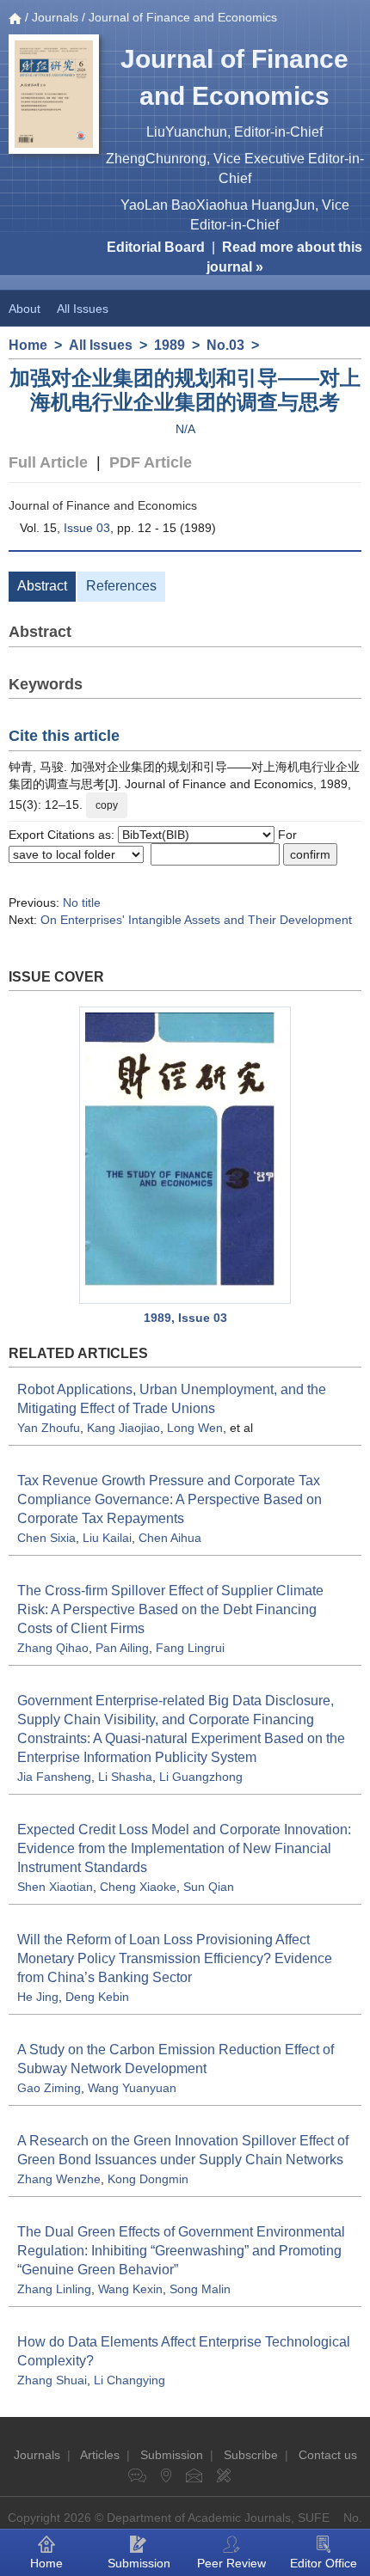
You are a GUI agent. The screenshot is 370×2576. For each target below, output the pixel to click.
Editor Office (324, 2563)
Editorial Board (156, 247)
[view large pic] (185, 1155)
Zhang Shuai (52, 2380)
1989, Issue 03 (185, 1318)
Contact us (328, 2455)
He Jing (38, 1997)
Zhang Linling (54, 2289)
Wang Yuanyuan (132, 2088)
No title (82, 903)
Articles (100, 2455)
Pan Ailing (122, 1648)
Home (28, 345)
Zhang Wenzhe (59, 2179)
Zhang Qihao (53, 1648)
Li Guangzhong (201, 1777)
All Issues (83, 309)
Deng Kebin (97, 1997)
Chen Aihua (170, 1538)
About (25, 309)
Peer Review (231, 2563)
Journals (55, 17)
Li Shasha (125, 1777)
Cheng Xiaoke (138, 1887)
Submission (172, 2455)
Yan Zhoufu (49, 1428)
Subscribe (251, 2455)
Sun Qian (209, 1887)
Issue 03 (87, 528)
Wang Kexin (130, 2289)
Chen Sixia (46, 1538)
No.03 (225, 345)
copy (107, 805)
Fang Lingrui (190, 1648)
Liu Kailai (107, 1538)
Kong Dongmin (148, 2179)
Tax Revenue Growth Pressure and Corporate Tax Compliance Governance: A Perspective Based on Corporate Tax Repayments (170, 1499)
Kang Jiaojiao (123, 1428)
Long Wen (195, 1428)
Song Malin (200, 2289)
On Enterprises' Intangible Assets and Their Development (196, 920)
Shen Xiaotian (55, 1887)
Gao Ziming (49, 2088)
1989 (170, 345)
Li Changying (129, 2380)
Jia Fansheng (54, 1777)
